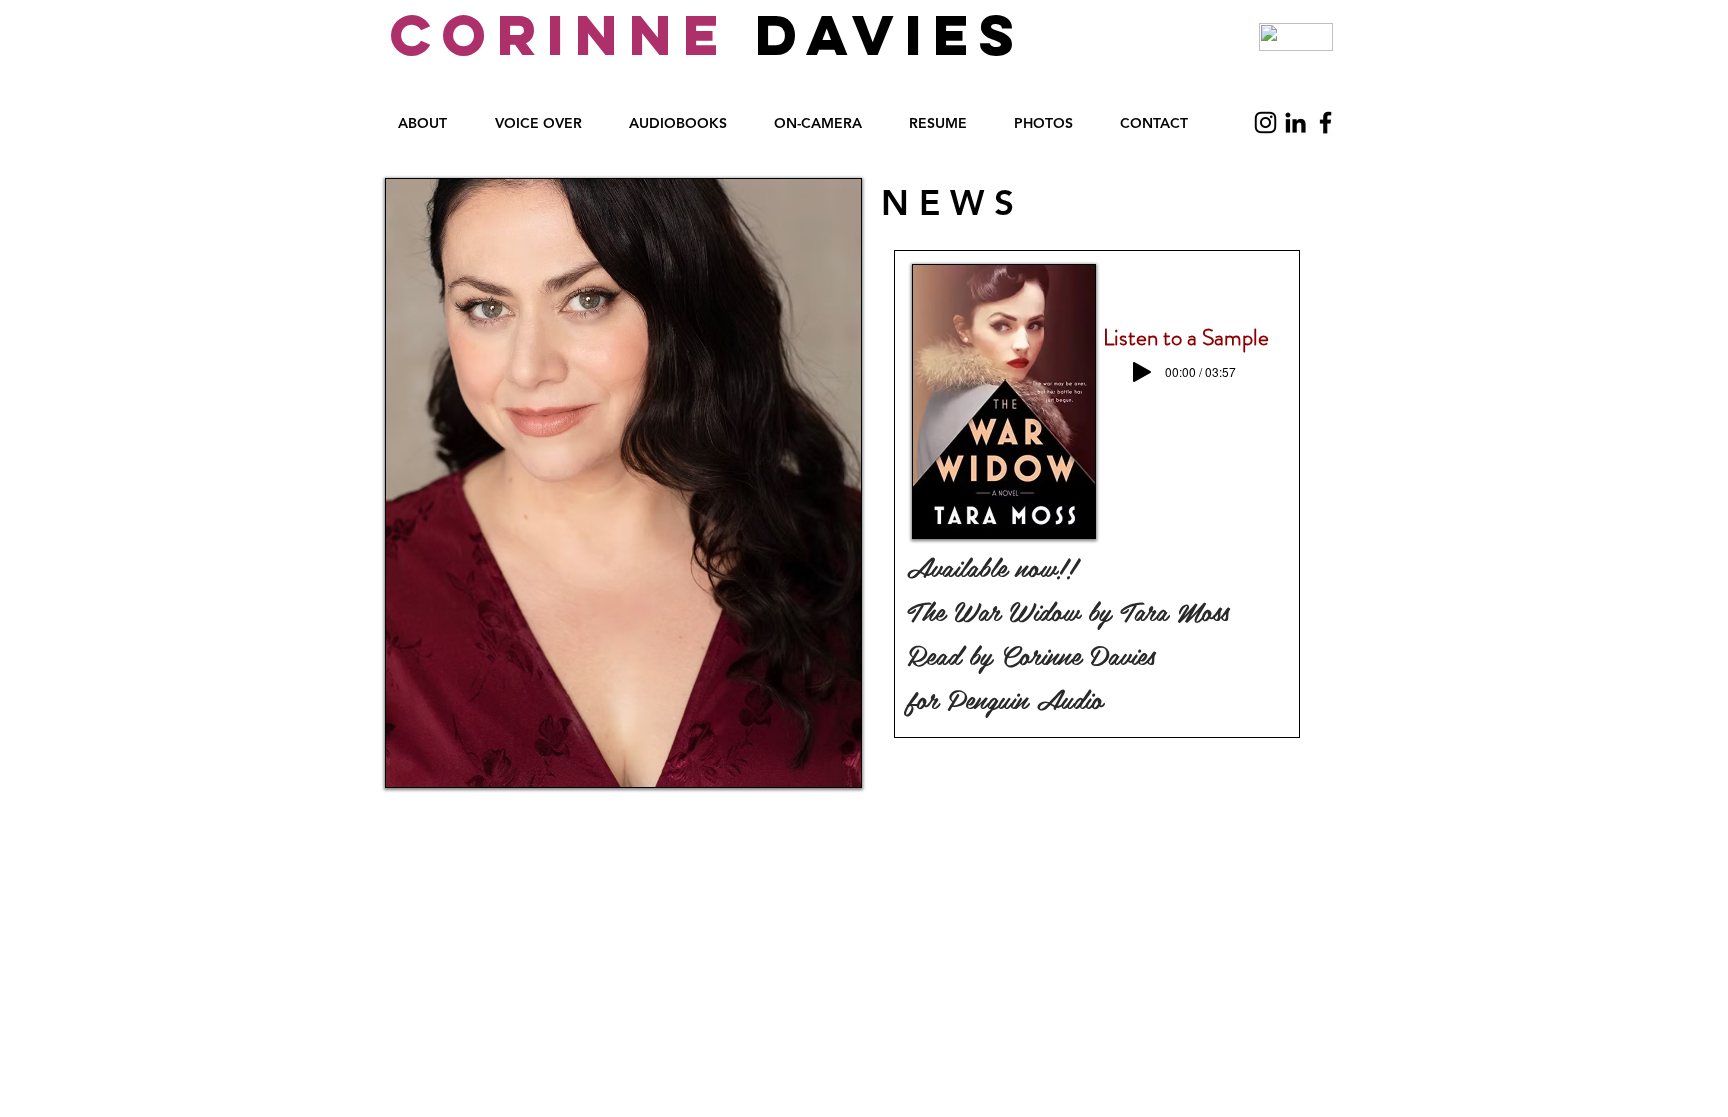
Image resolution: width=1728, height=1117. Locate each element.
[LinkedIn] (1295, 122)
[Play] (1142, 372)
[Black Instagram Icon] (1265, 122)
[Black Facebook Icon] (1325, 122)
